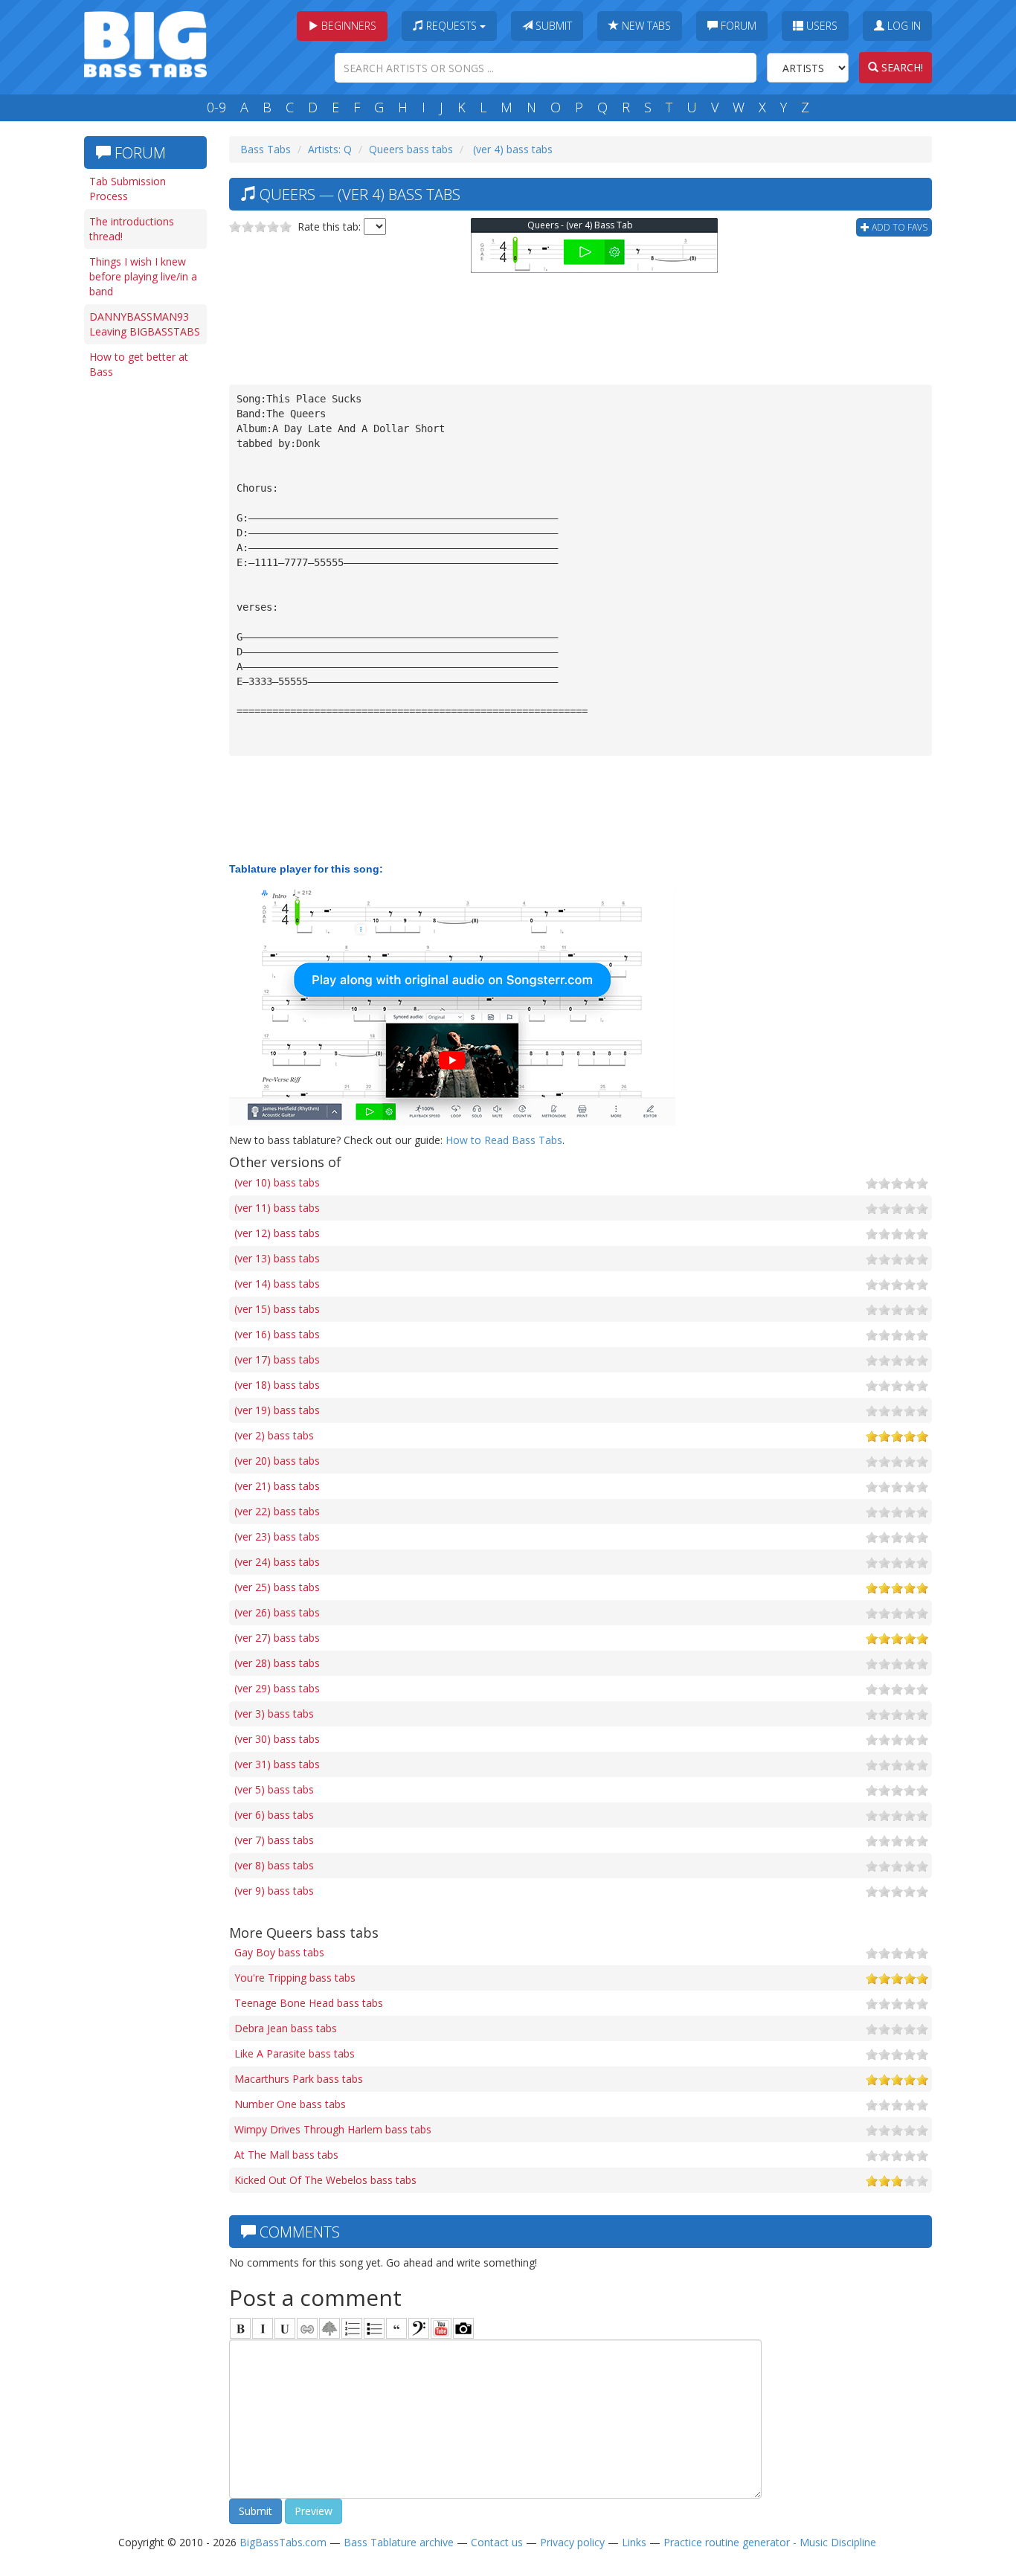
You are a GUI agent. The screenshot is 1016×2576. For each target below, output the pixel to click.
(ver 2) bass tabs (274, 1435)
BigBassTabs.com (283, 2542)
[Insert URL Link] (307, 2328)
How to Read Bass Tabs (504, 1140)
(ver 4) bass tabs (511, 149)
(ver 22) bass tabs (277, 1511)
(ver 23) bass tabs (277, 1536)
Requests (451, 26)
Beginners (347, 26)
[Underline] (285, 2328)
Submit (552, 26)
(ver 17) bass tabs (277, 1359)
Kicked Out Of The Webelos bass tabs (325, 2180)
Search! (901, 67)
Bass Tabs (266, 149)
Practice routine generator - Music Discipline (770, 2542)
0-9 (216, 107)
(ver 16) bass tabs (277, 1334)
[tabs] (419, 2328)
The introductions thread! (132, 229)
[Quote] (396, 2328)
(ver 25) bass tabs (277, 1587)
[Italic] (263, 2328)
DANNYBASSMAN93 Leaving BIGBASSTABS (145, 324)
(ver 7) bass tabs (274, 1840)
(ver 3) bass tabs (274, 1713)
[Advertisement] (144, 615)
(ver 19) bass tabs (277, 1410)
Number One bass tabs (290, 2104)
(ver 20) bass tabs (277, 1461)
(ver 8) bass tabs (274, 1865)
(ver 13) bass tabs (277, 1258)
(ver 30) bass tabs (277, 1739)
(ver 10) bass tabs (277, 1182)
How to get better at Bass (139, 364)
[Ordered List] (352, 2328)
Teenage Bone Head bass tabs (309, 2003)
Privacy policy (572, 2542)
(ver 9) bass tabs (274, 1891)
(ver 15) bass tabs (277, 1309)
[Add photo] (463, 2328)
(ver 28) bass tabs (277, 1663)
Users (820, 26)
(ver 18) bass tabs (277, 1385)
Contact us (497, 2542)
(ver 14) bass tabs (277, 1284)
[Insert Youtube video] (441, 2328)
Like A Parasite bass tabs (295, 2053)
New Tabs (645, 26)
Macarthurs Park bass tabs (299, 2079)
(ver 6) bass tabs (274, 1815)
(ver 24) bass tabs (277, 1562)
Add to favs (898, 227)
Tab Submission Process (128, 189)
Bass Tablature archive (399, 2542)
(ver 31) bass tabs (277, 1764)
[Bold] (240, 2328)
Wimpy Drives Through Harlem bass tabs (333, 2129)
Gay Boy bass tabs (279, 1952)
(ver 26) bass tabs (277, 1612)
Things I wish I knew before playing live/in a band (143, 276)
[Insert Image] (329, 2328)
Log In (903, 26)
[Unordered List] (374, 2328)
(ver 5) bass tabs (274, 1789)
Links (634, 2542)
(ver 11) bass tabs (277, 1208)
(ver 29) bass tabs (277, 1688)
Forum (737, 26)
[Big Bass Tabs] (145, 43)
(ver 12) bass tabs (277, 1233)
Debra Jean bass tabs (286, 2028)
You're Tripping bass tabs (295, 1978)
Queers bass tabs (411, 149)
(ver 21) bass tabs (277, 1486)
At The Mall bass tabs (286, 2155)
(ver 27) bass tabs (277, 1638)
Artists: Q (330, 149)
